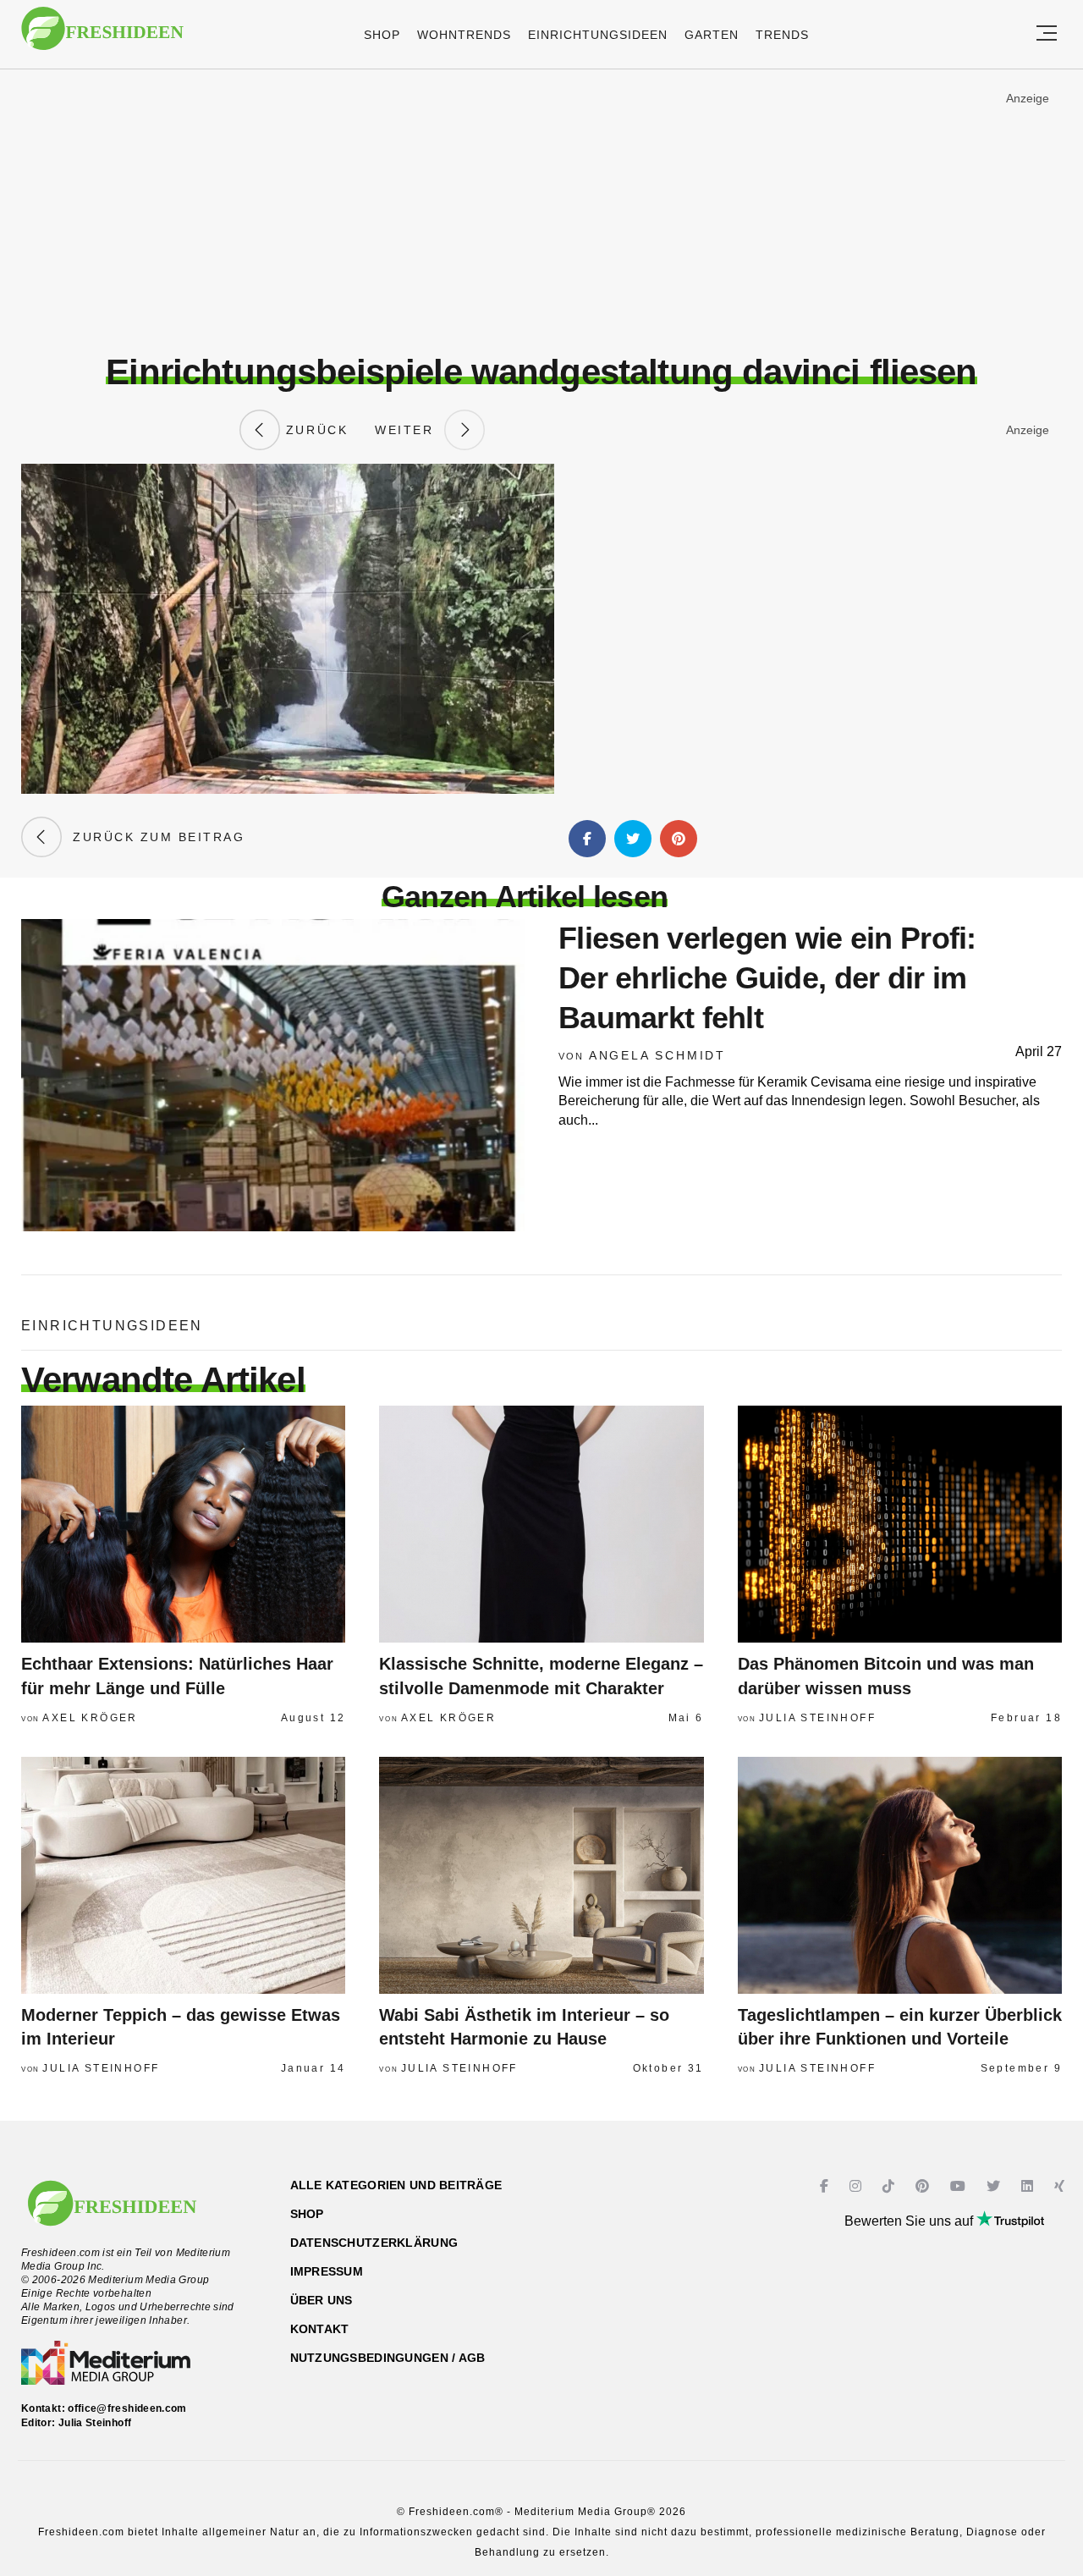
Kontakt (320, 2329)
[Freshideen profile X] (995, 2186)
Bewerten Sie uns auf (910, 2221)
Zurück (314, 430)
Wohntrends (464, 35)
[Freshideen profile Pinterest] (924, 2186)
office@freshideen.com (127, 2408)
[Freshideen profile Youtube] (960, 2186)
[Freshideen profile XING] (1061, 2186)
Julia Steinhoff (817, 1718)
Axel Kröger (90, 1718)
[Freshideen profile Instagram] (858, 2186)
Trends (782, 35)
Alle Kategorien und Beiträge (396, 2185)
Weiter (410, 430)
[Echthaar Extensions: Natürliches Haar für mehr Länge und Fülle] (183, 1524)
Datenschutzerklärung (374, 2243)
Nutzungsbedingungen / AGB (388, 2358)
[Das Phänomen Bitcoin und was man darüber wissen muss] (900, 1524)
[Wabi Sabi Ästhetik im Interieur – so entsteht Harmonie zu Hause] (541, 1875)
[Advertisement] (541, 211)
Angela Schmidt (657, 1055)
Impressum (327, 2271)
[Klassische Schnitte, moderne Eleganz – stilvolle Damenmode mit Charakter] (541, 1524)
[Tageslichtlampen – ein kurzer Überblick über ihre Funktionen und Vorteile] (900, 1875)
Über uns (322, 2300)
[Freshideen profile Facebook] (826, 2186)
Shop (382, 35)
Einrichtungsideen (598, 35)
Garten (712, 35)
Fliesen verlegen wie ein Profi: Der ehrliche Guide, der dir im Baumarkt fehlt (767, 978)
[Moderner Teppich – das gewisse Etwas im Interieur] (183, 1875)
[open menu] (1047, 34)
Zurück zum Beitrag (153, 837)
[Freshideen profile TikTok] (891, 2186)
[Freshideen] (102, 37)
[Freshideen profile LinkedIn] (1029, 2186)
